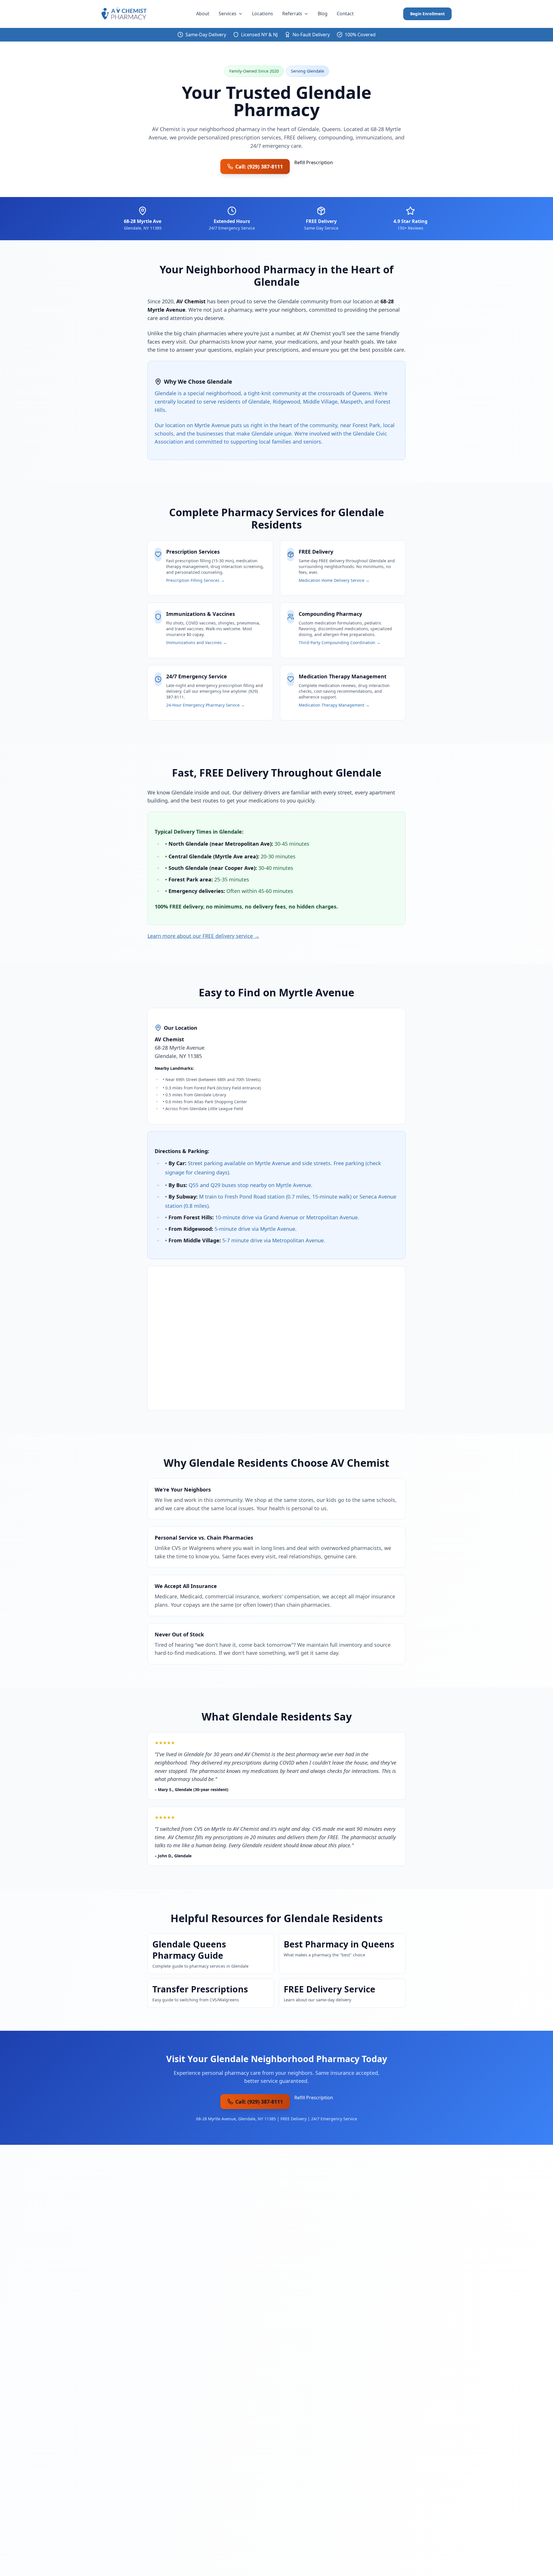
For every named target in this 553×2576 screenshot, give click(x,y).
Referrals (292, 14)
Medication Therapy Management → (334, 705)
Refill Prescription (314, 162)
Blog (323, 14)
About (203, 14)
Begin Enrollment (427, 14)
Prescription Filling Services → (195, 580)
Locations (263, 14)
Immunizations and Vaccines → (197, 642)
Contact (345, 14)
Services (228, 14)
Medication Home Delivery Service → (334, 580)
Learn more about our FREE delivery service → (203, 936)
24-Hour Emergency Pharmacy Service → (206, 705)
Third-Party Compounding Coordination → (340, 642)
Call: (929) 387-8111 (259, 166)
